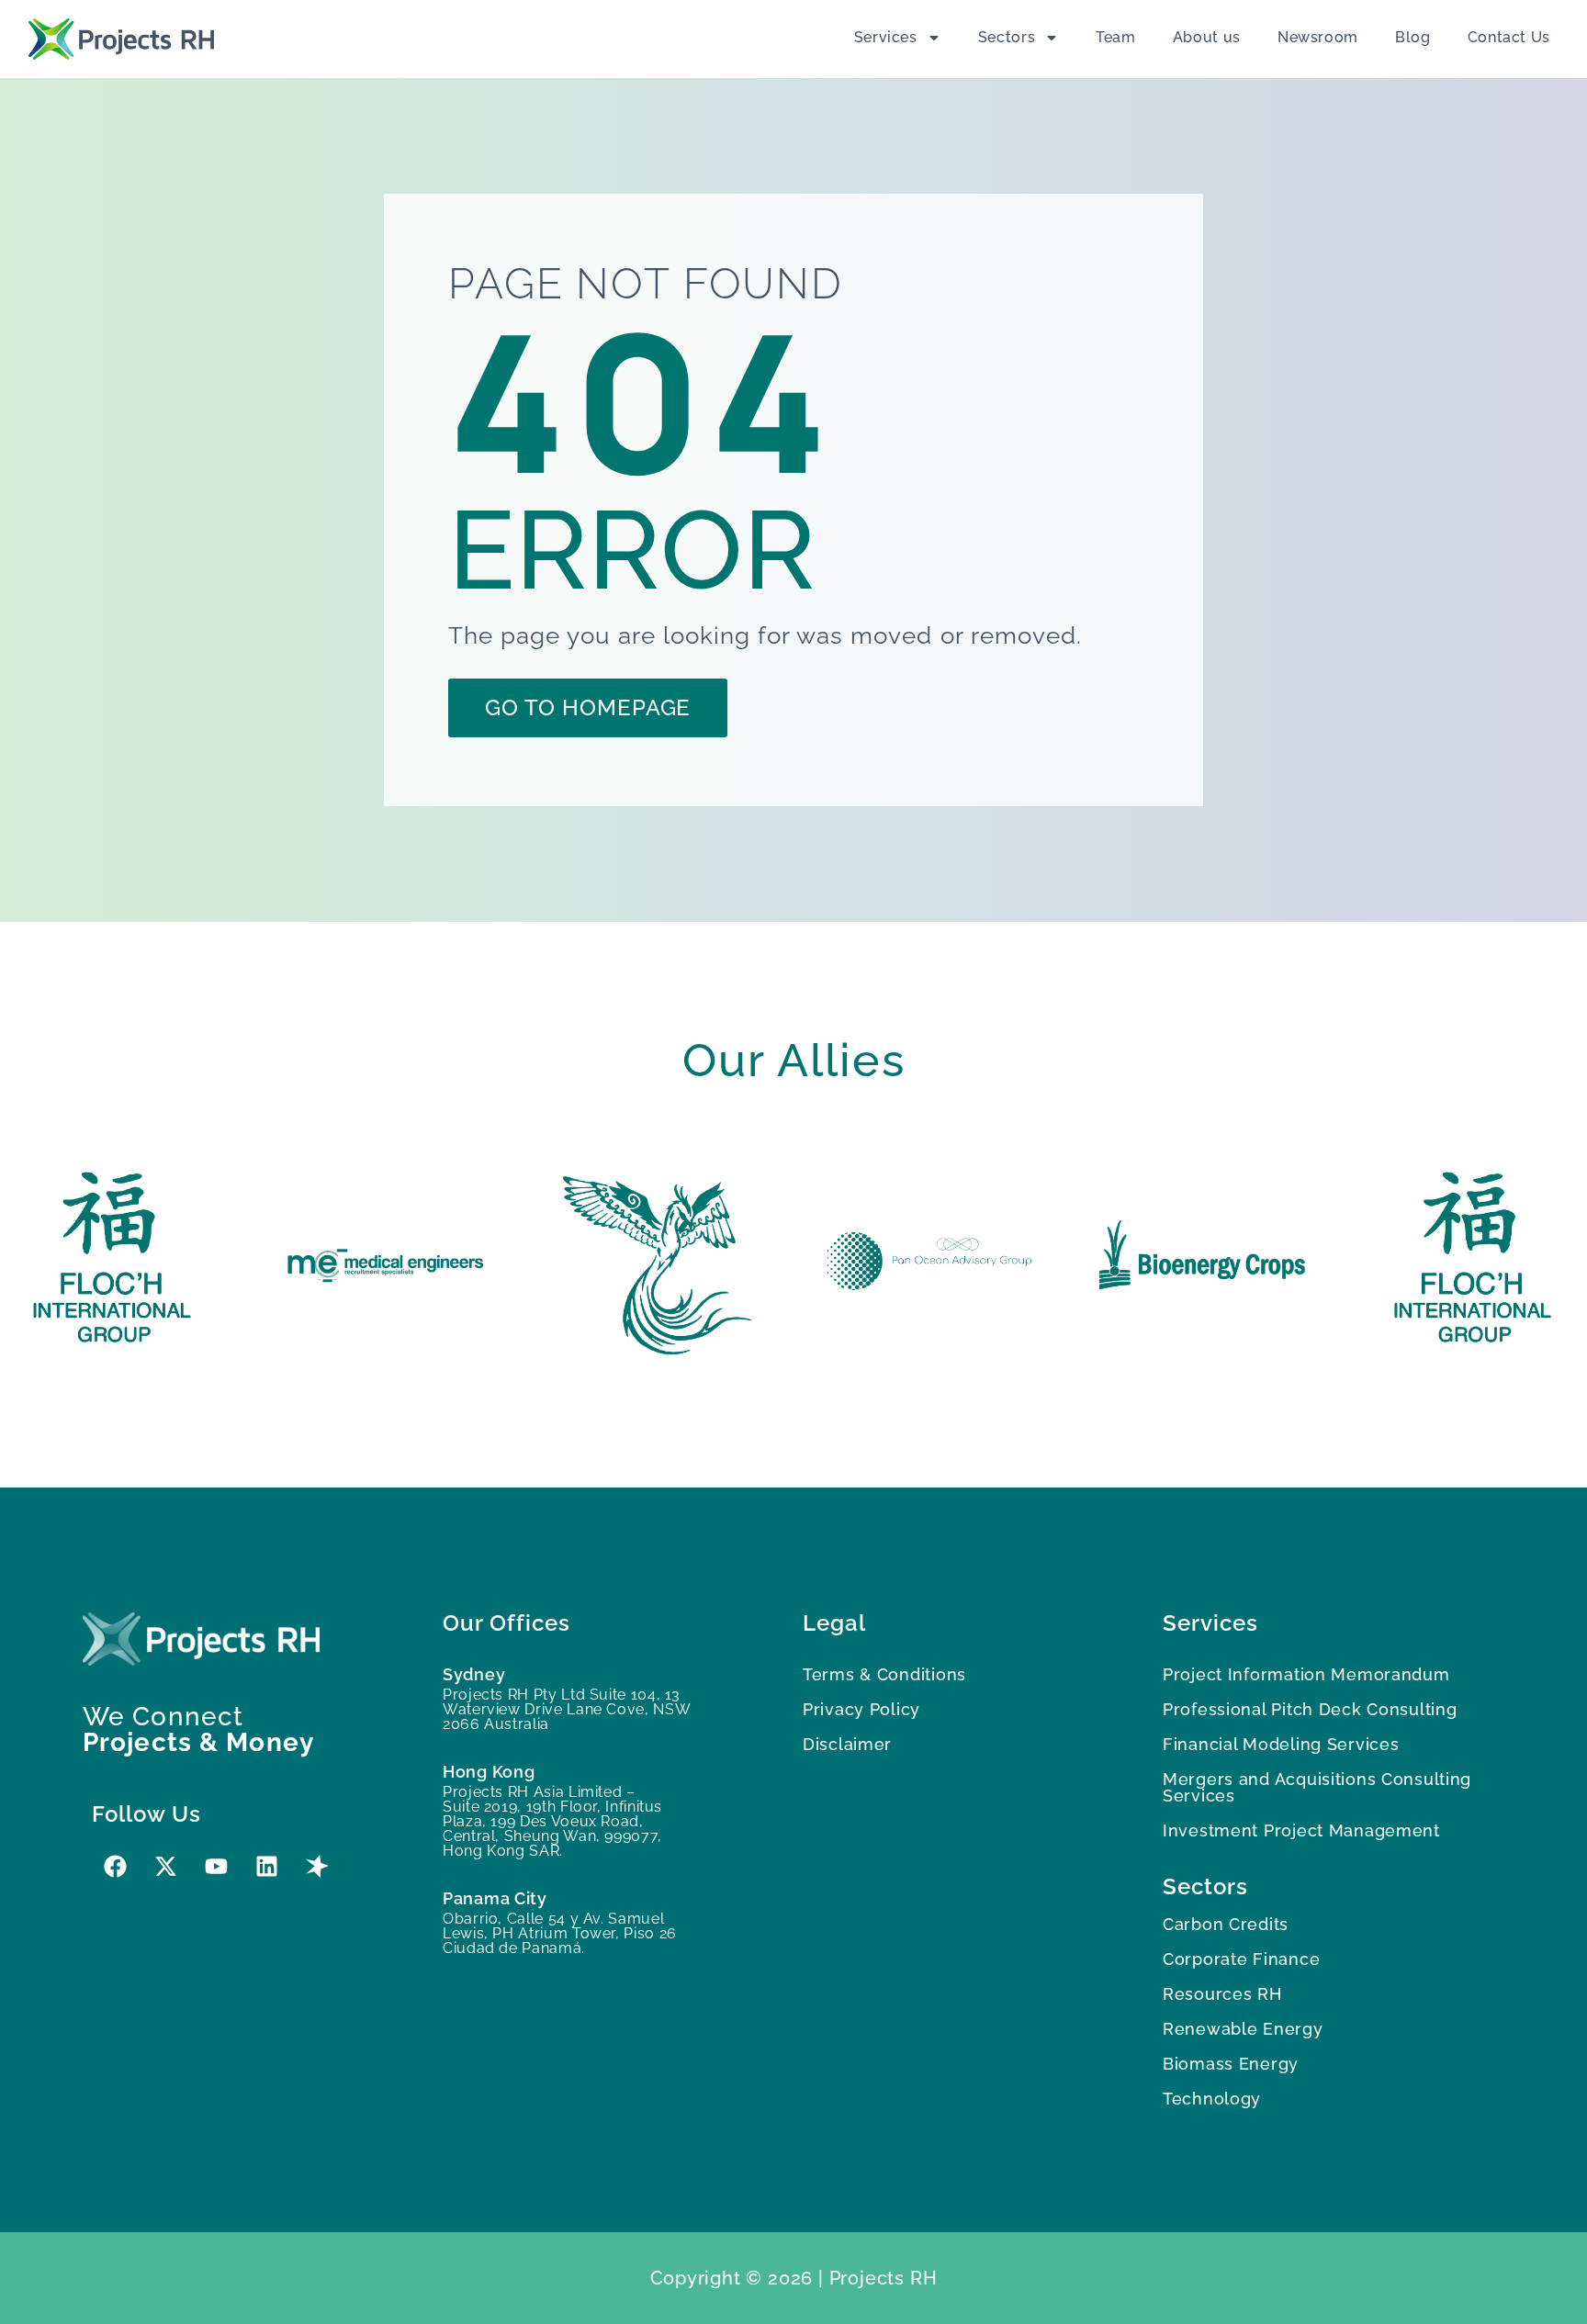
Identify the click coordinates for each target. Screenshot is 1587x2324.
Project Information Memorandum (1306, 1674)
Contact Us (1509, 37)
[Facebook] (115, 1867)
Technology (1212, 2099)
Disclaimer (847, 1744)
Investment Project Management (1301, 1830)
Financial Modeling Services (1281, 1744)
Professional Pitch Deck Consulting (1310, 1709)
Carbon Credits (1226, 1924)
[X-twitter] (165, 1867)
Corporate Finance (1241, 1959)
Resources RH (1222, 1994)
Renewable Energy (1243, 2029)
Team (1116, 37)
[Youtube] (216, 1867)
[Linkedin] (266, 1867)
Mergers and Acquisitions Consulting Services (1317, 1787)
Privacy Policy (861, 1709)
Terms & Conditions (884, 1674)
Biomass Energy (1231, 2064)
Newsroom (1318, 37)
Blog (1413, 37)
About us (1207, 37)
